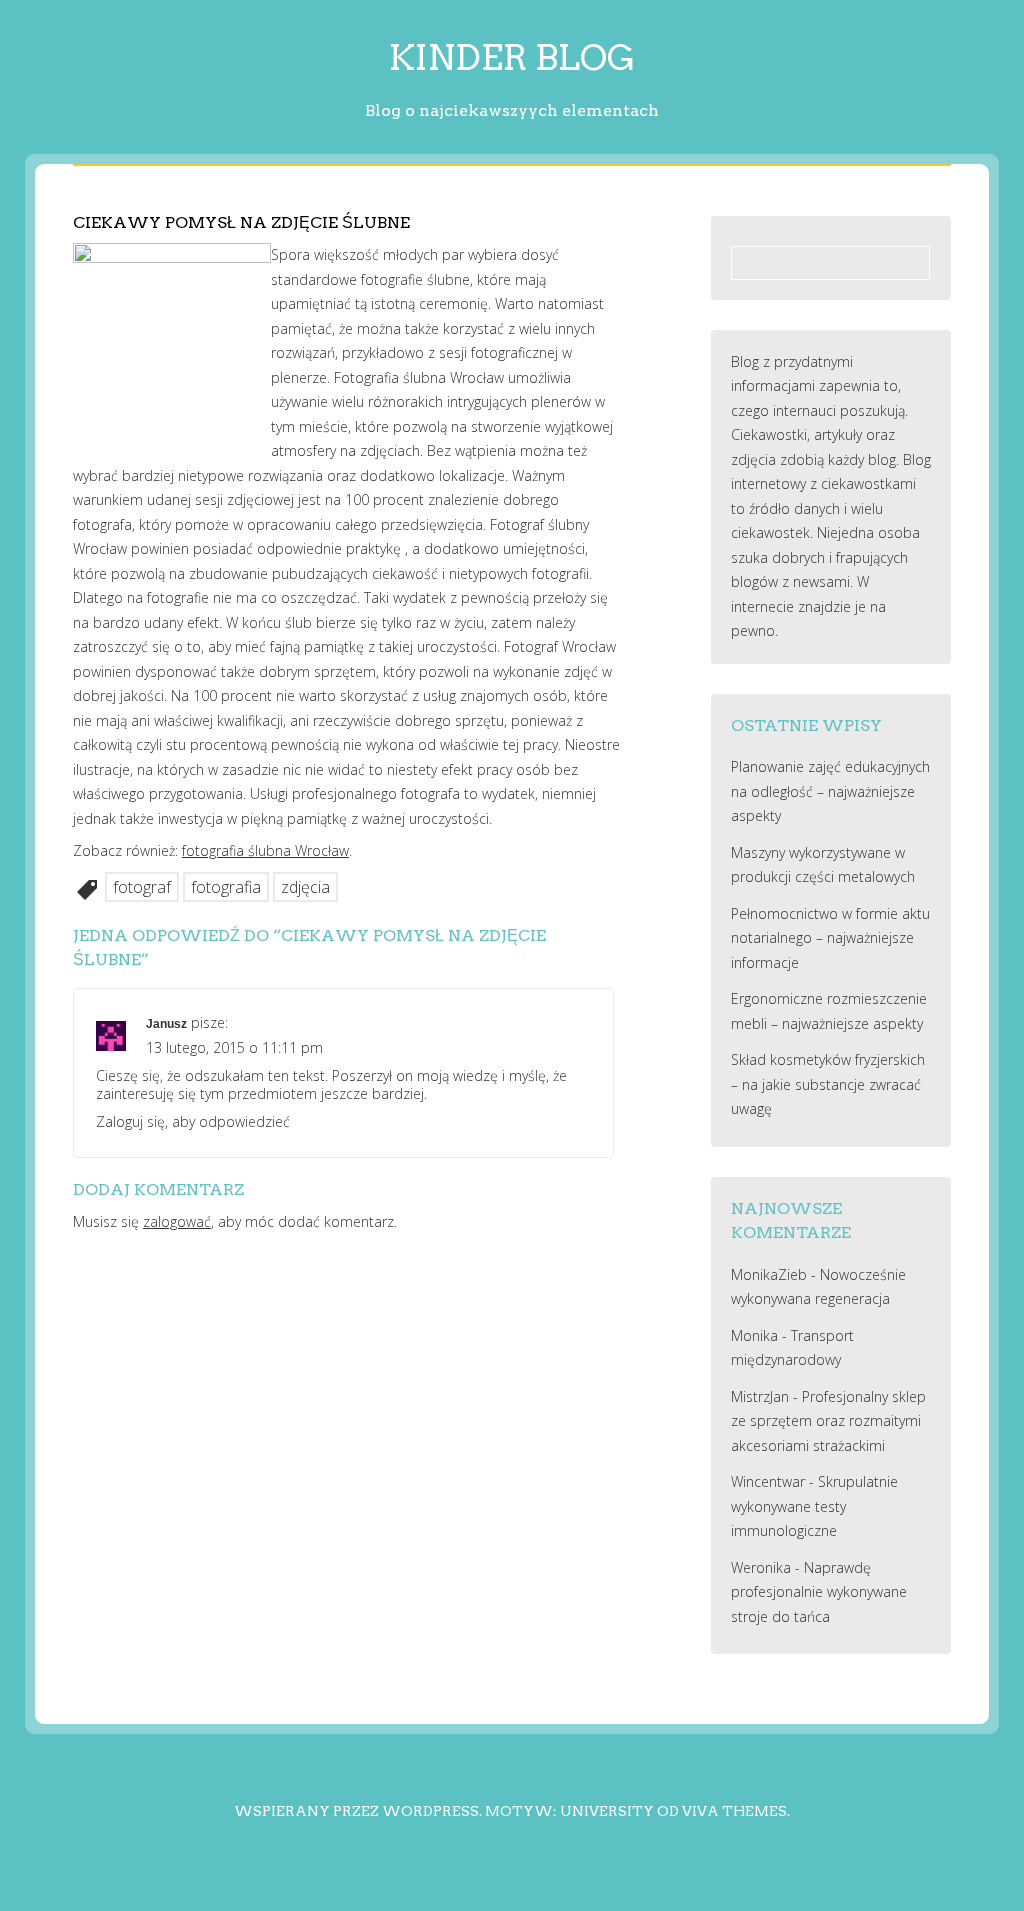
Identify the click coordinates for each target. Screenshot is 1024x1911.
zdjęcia (305, 887)
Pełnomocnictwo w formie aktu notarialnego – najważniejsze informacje (830, 938)
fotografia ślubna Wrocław (265, 850)
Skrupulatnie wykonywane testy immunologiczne (814, 1506)
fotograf (142, 887)
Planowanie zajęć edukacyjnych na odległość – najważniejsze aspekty (830, 791)
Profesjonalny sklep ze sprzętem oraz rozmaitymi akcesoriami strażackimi (828, 1421)
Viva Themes (734, 1811)
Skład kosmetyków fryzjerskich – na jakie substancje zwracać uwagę (828, 1084)
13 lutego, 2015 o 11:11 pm (234, 1047)
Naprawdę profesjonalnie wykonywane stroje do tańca (819, 1592)
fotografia (226, 887)
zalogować (177, 1221)
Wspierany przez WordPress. (358, 1811)
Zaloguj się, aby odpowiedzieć (193, 1121)
